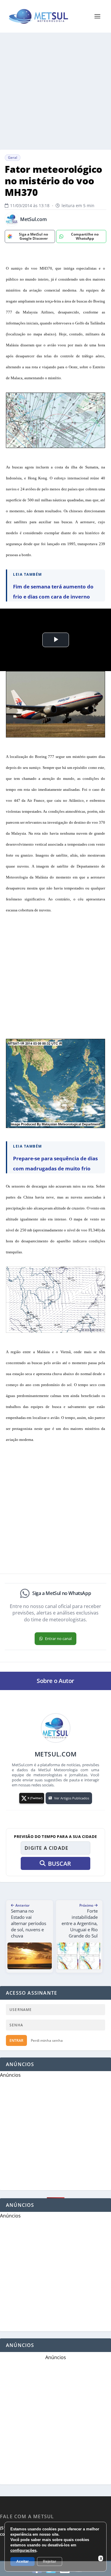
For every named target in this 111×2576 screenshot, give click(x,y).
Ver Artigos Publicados (72, 1798)
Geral (13, 157)
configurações (23, 2550)
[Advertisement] (55, 91)
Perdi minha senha (47, 2040)
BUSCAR (59, 1864)
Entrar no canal (58, 1639)
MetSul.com (33, 219)
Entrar (16, 2040)
